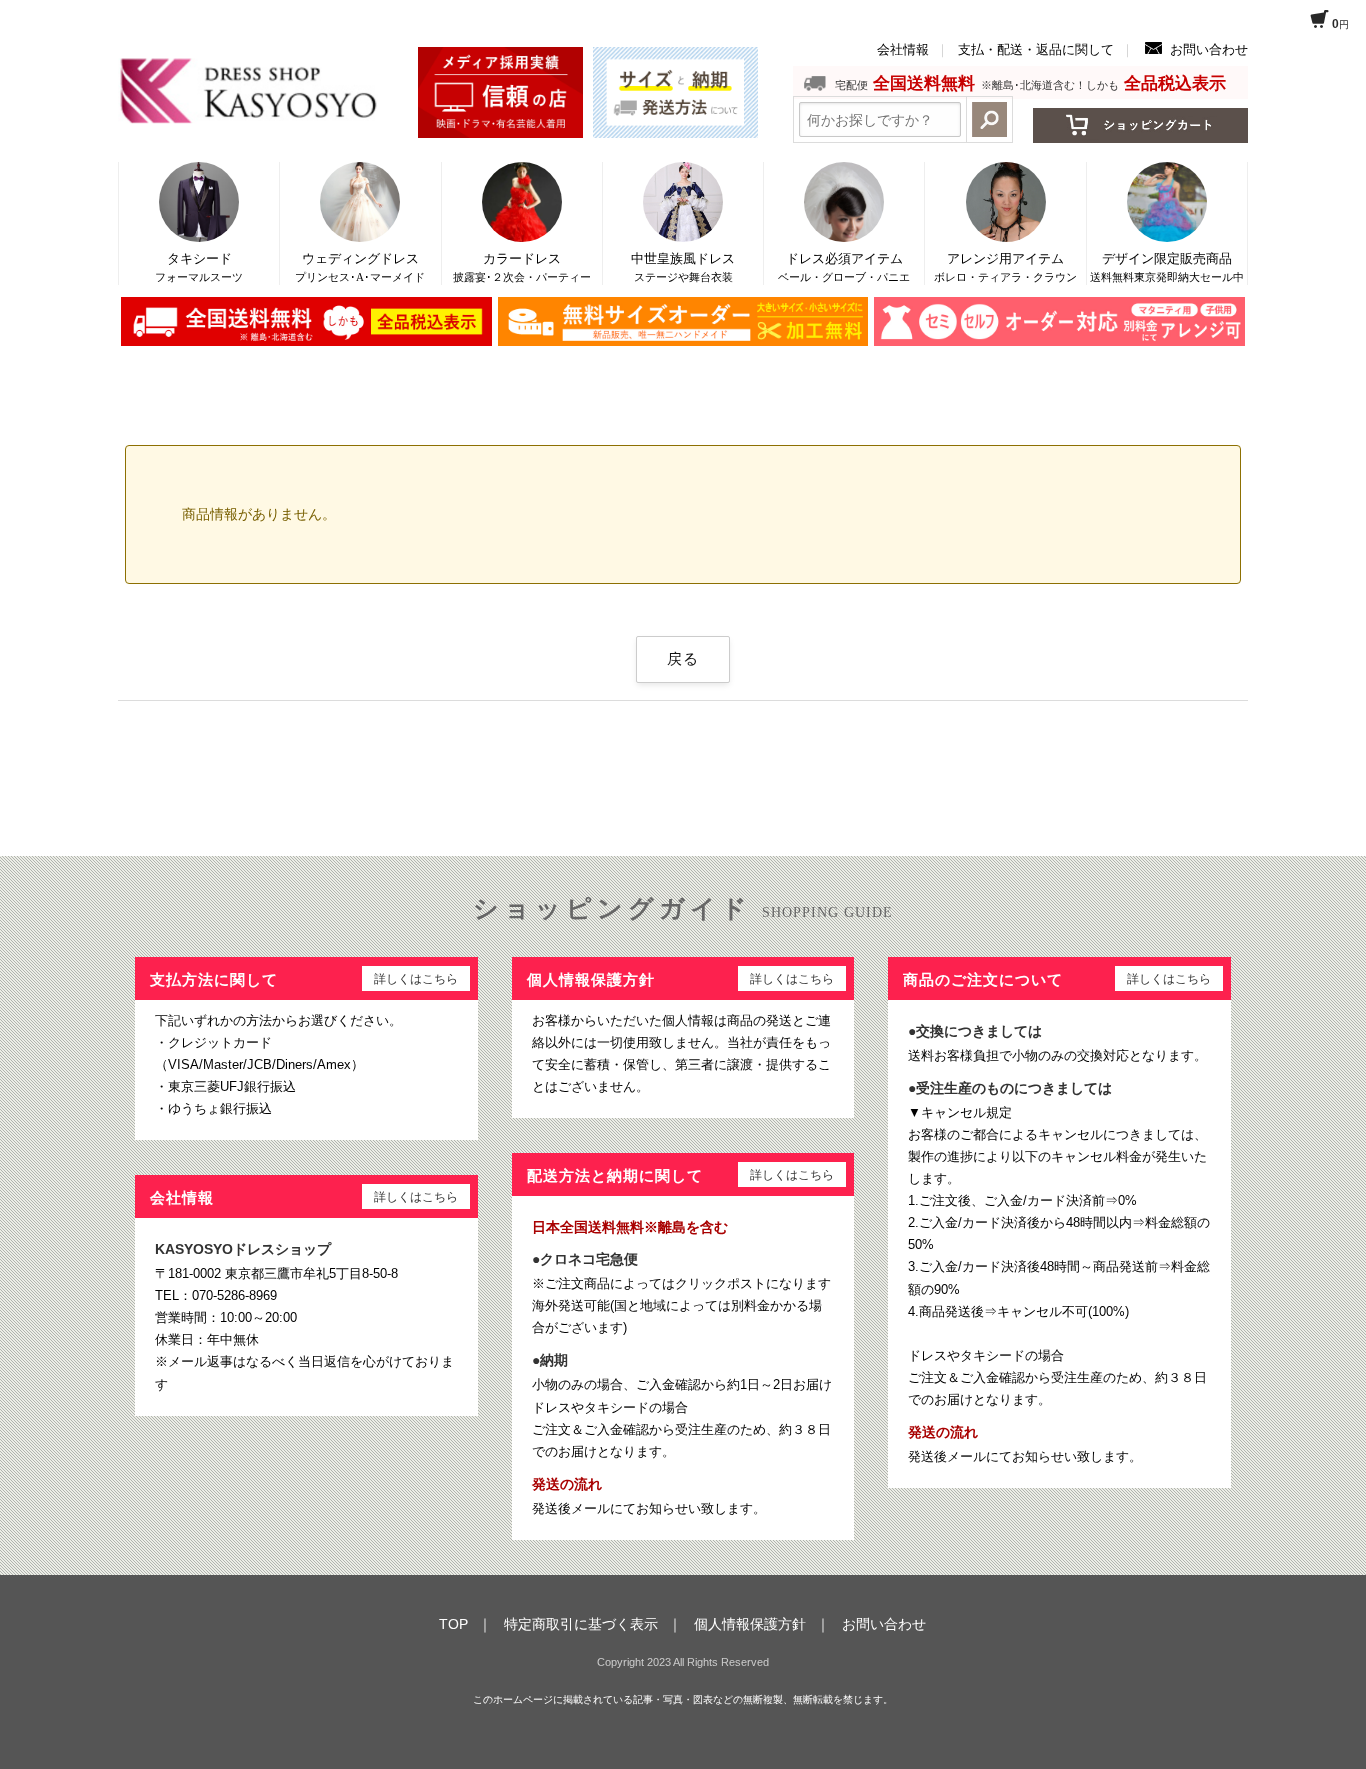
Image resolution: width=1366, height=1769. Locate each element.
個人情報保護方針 (750, 1624)
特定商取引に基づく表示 (581, 1624)
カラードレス (522, 267)
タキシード (199, 267)
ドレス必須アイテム (844, 267)
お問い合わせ (1209, 49)
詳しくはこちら (416, 979)
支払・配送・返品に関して (1036, 49)
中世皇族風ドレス (683, 267)
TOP (453, 1624)
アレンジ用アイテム (1005, 267)
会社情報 (903, 49)
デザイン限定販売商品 (1167, 267)
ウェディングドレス (360, 267)
